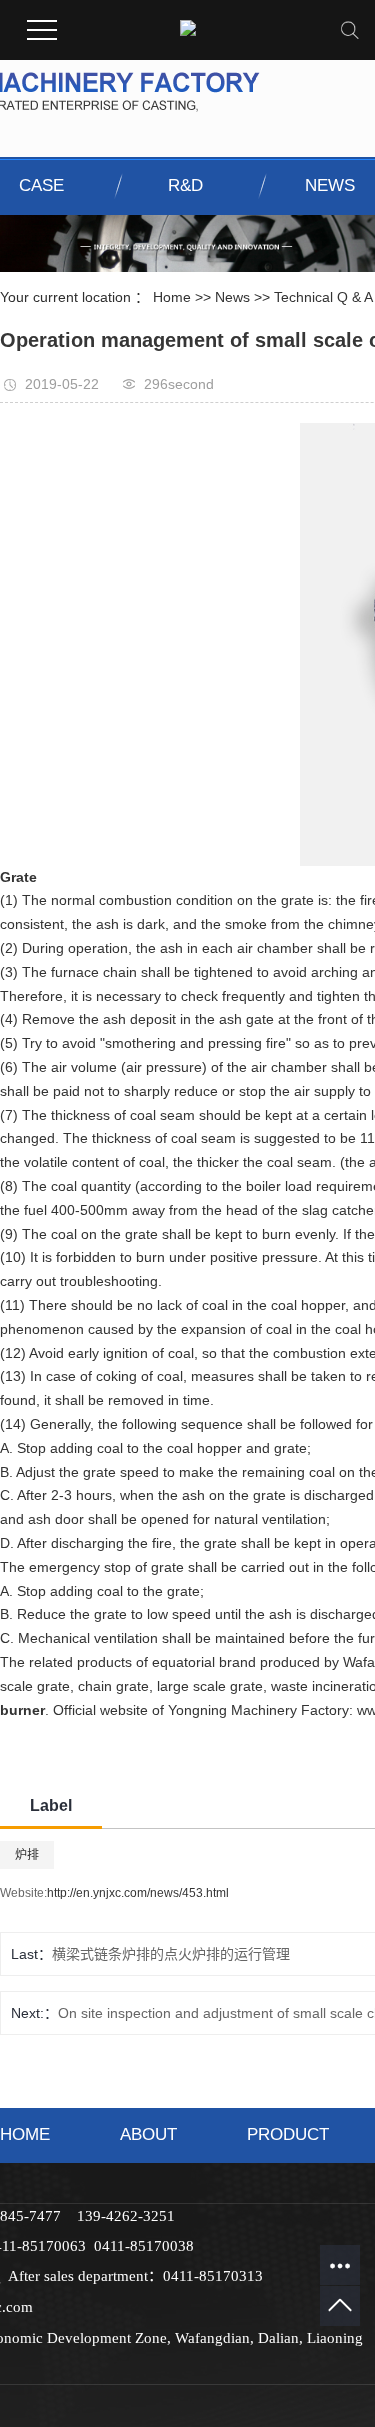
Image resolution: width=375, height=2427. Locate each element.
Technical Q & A (323, 297)
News (232, 297)
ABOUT (148, 2134)
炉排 (27, 1855)
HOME (25, 2134)
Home (172, 297)
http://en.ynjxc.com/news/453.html (138, 1893)
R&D (185, 185)
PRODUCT (288, 2134)
